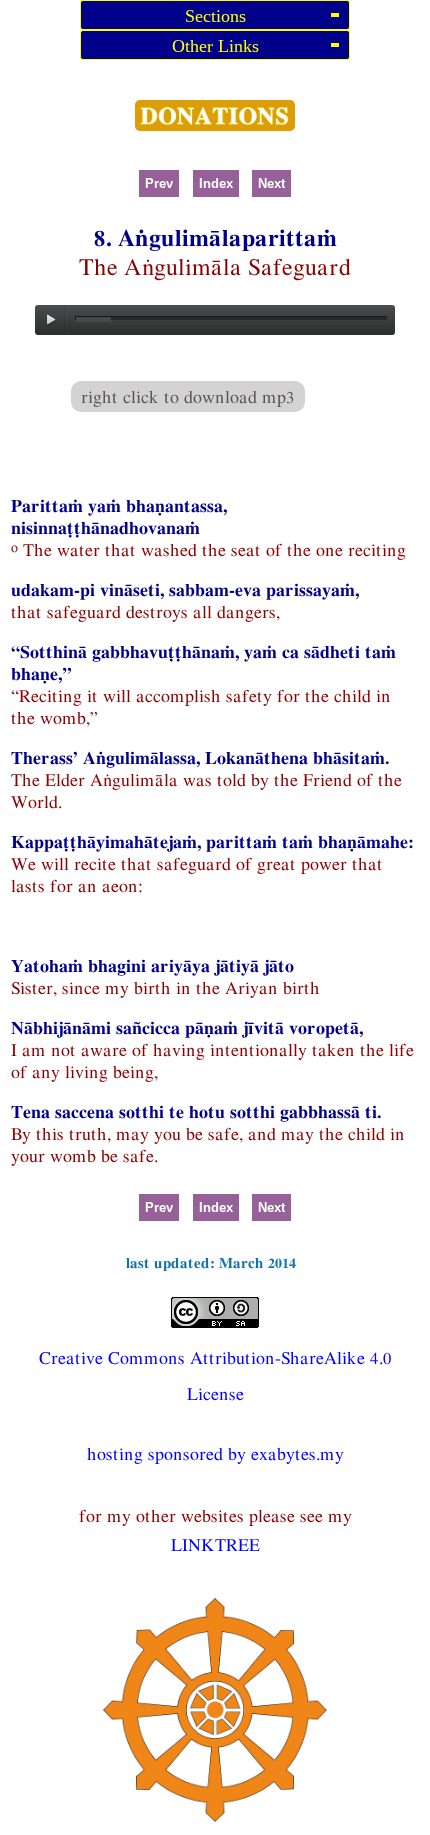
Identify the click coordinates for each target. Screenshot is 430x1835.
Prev (159, 183)
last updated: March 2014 (211, 1262)
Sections (215, 16)
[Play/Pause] (51, 320)
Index (216, 183)
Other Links (215, 46)
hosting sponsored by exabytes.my (215, 1453)
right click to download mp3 (188, 396)
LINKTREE (215, 1544)
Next (271, 183)
